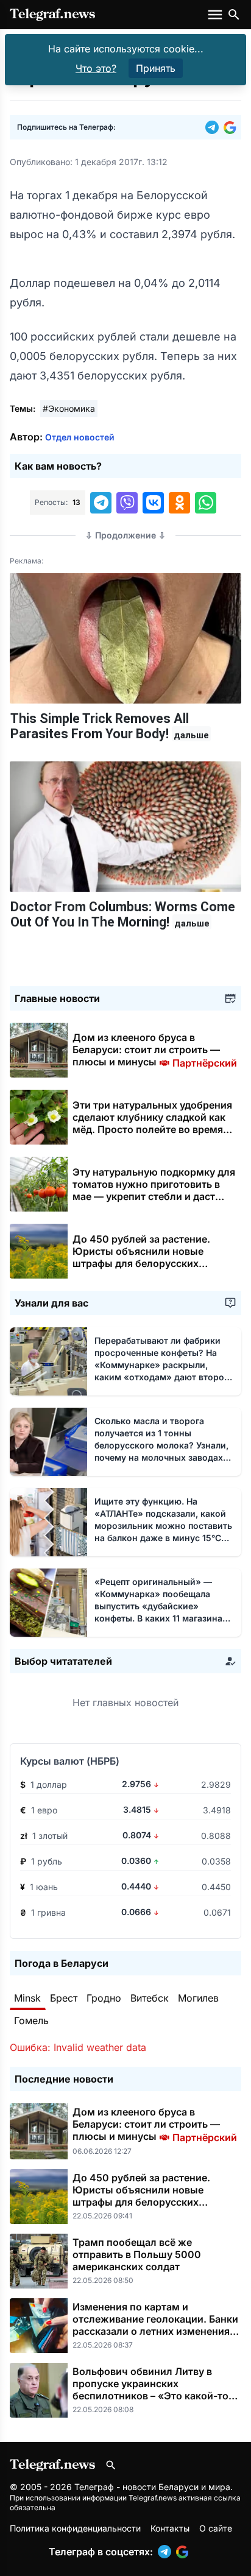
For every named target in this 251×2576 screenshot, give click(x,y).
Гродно (104, 1998)
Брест (64, 1998)
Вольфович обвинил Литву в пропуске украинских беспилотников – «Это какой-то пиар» (150, 2390)
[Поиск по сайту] (234, 15)
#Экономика (69, 408)
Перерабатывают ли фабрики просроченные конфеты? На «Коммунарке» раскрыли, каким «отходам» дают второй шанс (162, 1365)
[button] (214, 127)
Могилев (198, 1998)
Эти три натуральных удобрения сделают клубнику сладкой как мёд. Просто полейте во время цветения (152, 1123)
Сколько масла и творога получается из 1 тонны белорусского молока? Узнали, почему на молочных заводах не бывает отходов (161, 1445)
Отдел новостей (80, 437)
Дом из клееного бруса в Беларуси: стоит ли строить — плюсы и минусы (155, 1050)
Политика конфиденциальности (75, 2528)
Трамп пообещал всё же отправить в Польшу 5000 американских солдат (137, 2254)
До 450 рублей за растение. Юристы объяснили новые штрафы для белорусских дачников (141, 1257)
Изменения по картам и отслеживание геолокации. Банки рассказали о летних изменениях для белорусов (155, 2325)
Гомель (31, 2020)
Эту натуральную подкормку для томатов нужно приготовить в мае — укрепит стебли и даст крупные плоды (154, 1190)
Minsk (27, 1998)
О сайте (216, 2528)
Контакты (170, 2528)
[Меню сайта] (216, 15)
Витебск (150, 1998)
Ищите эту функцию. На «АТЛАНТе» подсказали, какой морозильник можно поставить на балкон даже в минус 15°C (163, 1526)
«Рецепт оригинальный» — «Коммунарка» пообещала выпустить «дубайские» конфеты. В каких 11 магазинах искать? (161, 1606)
